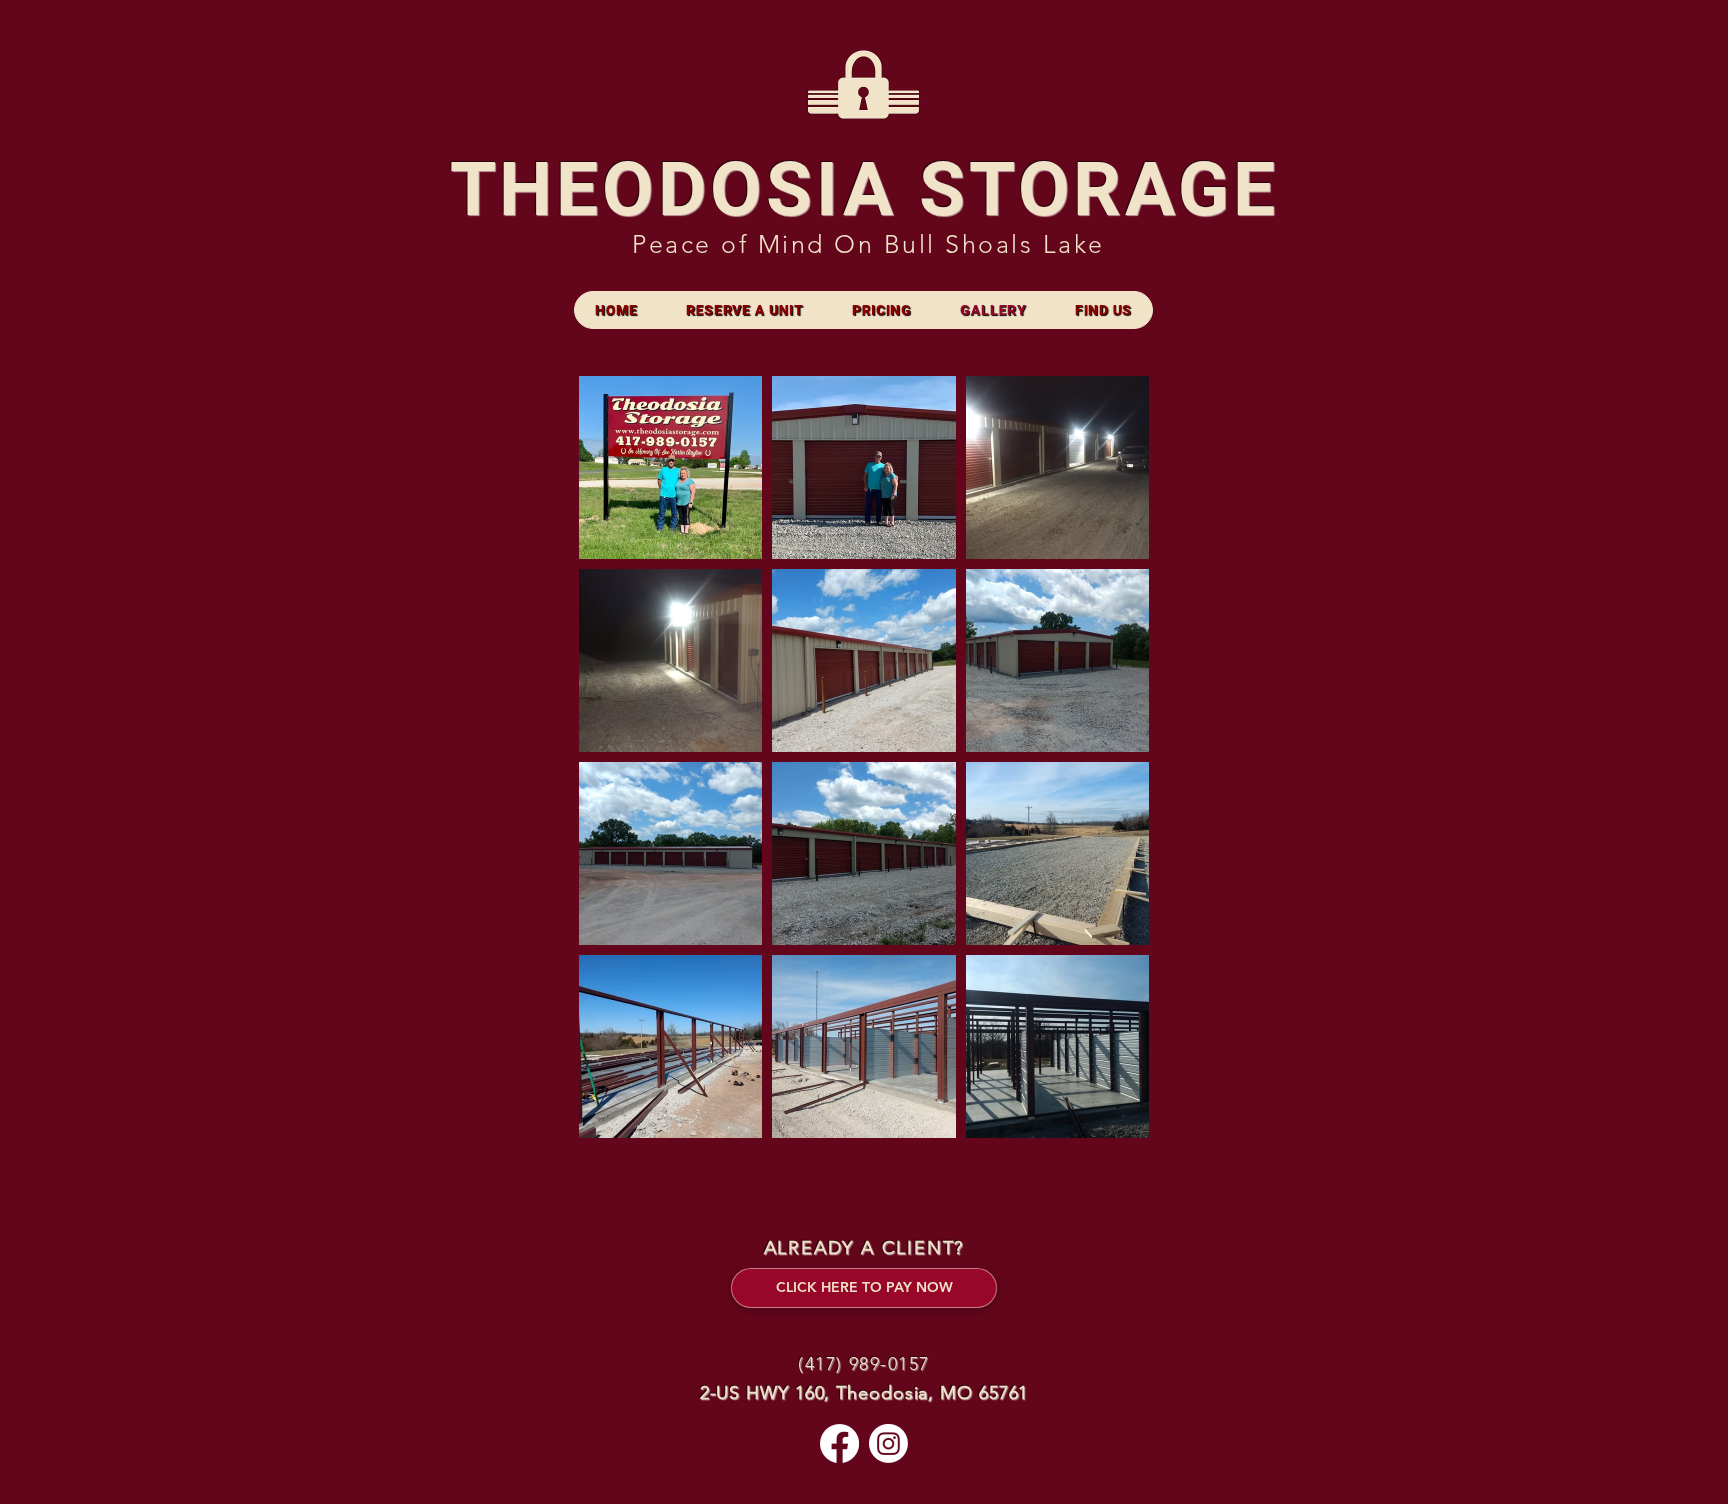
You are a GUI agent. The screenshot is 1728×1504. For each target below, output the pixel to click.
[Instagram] (888, 1443)
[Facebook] (839, 1443)
